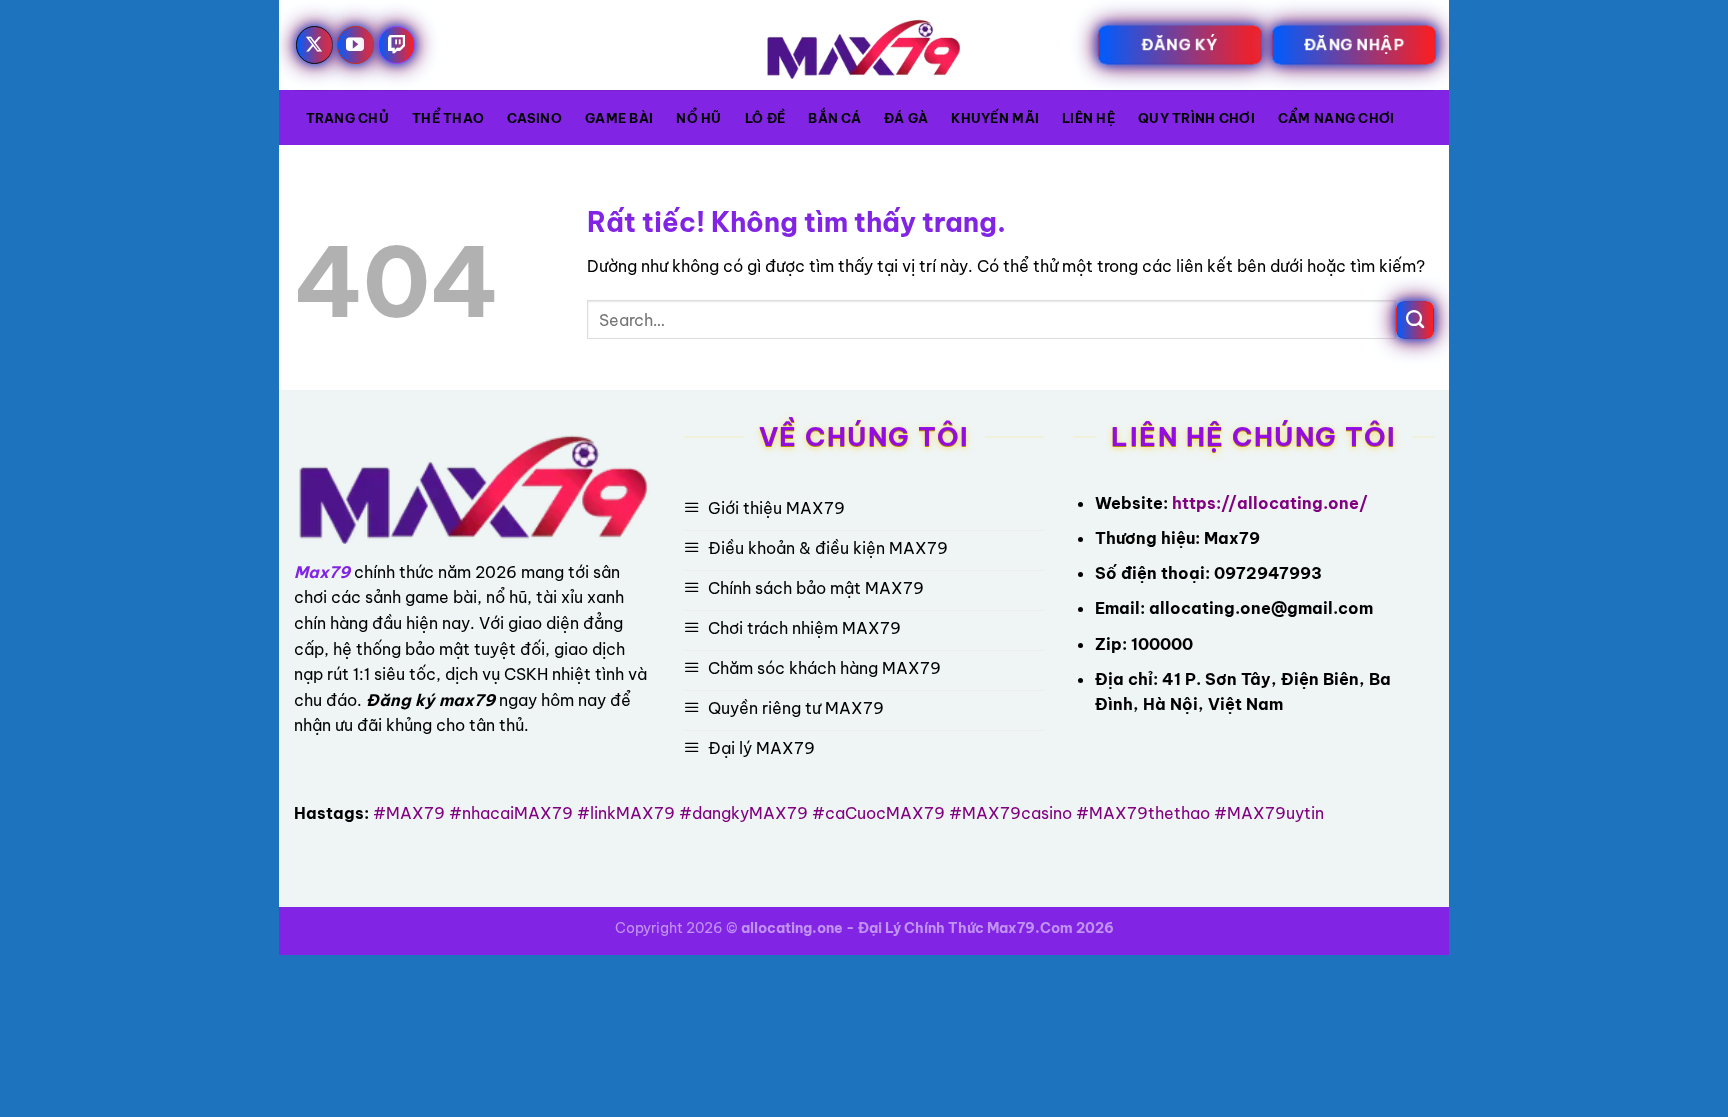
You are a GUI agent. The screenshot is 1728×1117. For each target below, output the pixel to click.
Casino (534, 118)
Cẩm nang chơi (1336, 118)
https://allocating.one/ (1270, 503)
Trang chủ (347, 118)
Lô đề (765, 118)
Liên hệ (1088, 118)
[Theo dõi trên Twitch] (397, 45)
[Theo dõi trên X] (315, 45)
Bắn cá (834, 118)
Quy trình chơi (1196, 118)
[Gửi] (1415, 320)
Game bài (619, 118)
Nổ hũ (698, 118)
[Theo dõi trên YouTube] (356, 45)
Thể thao (448, 118)
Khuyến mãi (995, 118)
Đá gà (906, 118)
